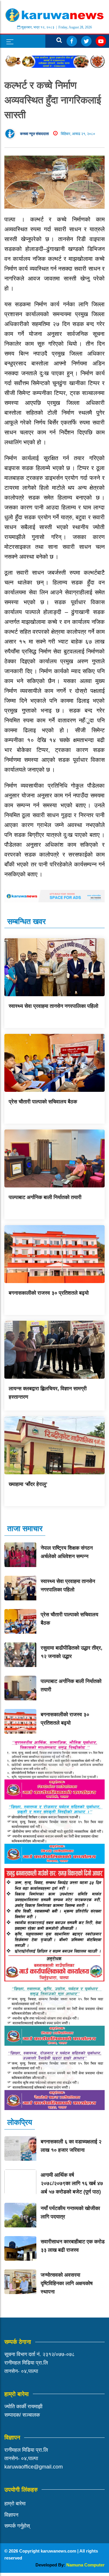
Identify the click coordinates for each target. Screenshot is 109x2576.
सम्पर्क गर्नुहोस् (17, 2526)
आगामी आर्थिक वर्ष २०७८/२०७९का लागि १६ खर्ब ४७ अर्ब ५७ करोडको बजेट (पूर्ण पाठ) (72, 2183)
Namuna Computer (85, 2565)
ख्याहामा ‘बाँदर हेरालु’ (28, 1484)
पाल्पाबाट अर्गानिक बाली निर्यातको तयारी (45, 1197)
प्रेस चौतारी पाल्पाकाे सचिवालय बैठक (43, 1102)
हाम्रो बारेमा (15, 2504)
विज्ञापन (11, 2515)
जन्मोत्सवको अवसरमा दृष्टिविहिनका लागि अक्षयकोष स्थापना (67, 2283)
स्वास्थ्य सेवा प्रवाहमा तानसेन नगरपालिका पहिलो (53, 1006)
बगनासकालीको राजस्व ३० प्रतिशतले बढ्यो (49, 1293)
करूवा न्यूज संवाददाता (34, 134)
